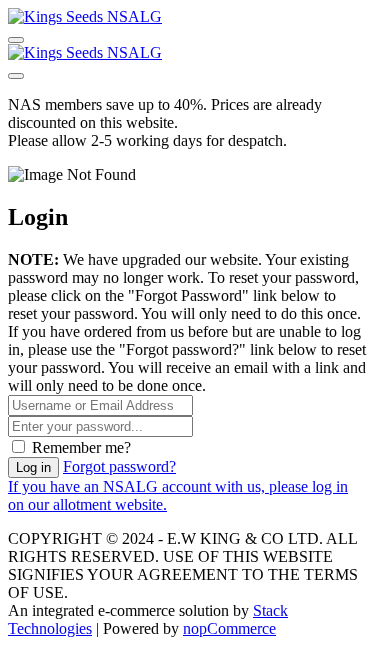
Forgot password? (119, 466)
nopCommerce (229, 628)
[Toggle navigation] (16, 40)
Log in (33, 467)
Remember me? (81, 447)
